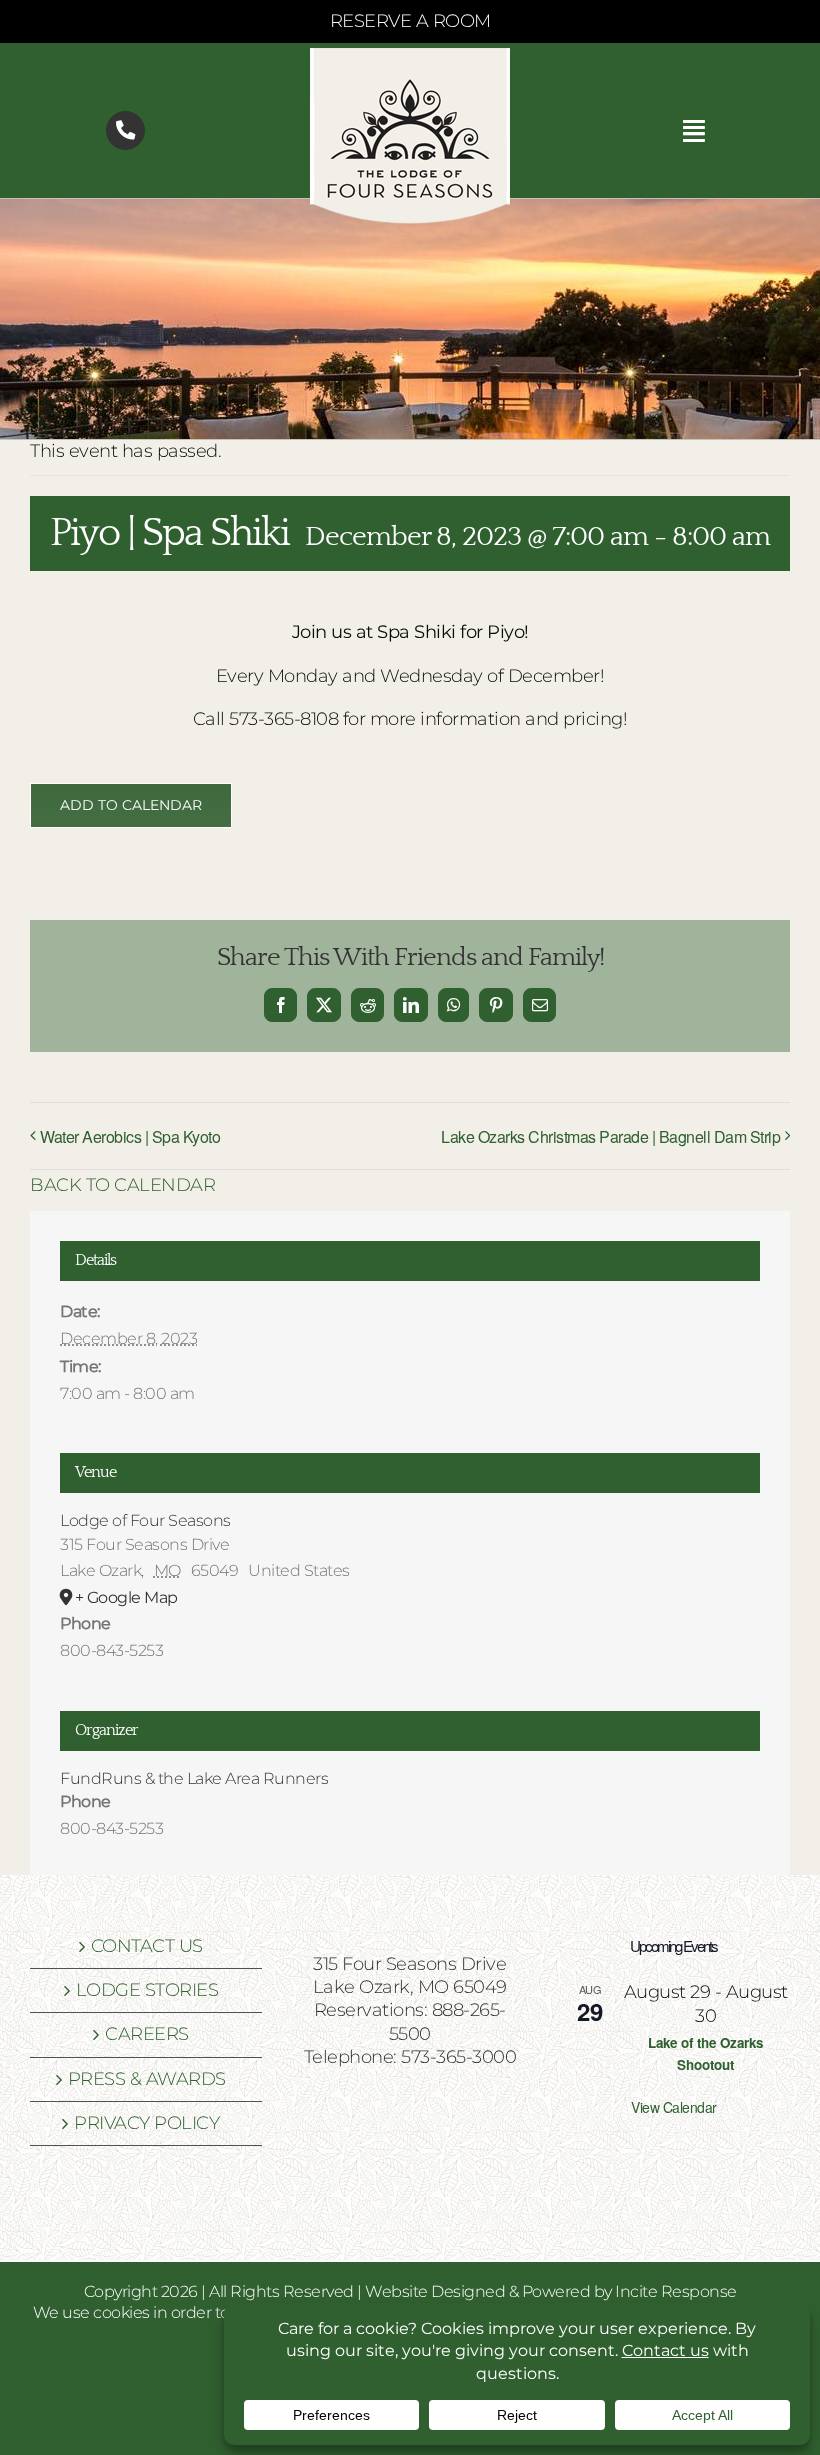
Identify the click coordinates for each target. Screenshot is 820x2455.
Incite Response (676, 2291)
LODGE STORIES (147, 1990)
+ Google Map (126, 1597)
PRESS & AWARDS (147, 2079)
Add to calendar (131, 805)
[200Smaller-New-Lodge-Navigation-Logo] (410, 57)
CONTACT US (147, 1946)
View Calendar (674, 2107)
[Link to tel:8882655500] (125, 130)
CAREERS (147, 2034)
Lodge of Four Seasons (145, 1520)
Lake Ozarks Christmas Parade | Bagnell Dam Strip (610, 1136)
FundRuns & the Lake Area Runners (194, 1778)
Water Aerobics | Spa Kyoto (130, 1136)
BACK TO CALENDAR (122, 1185)
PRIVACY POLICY (146, 2123)
